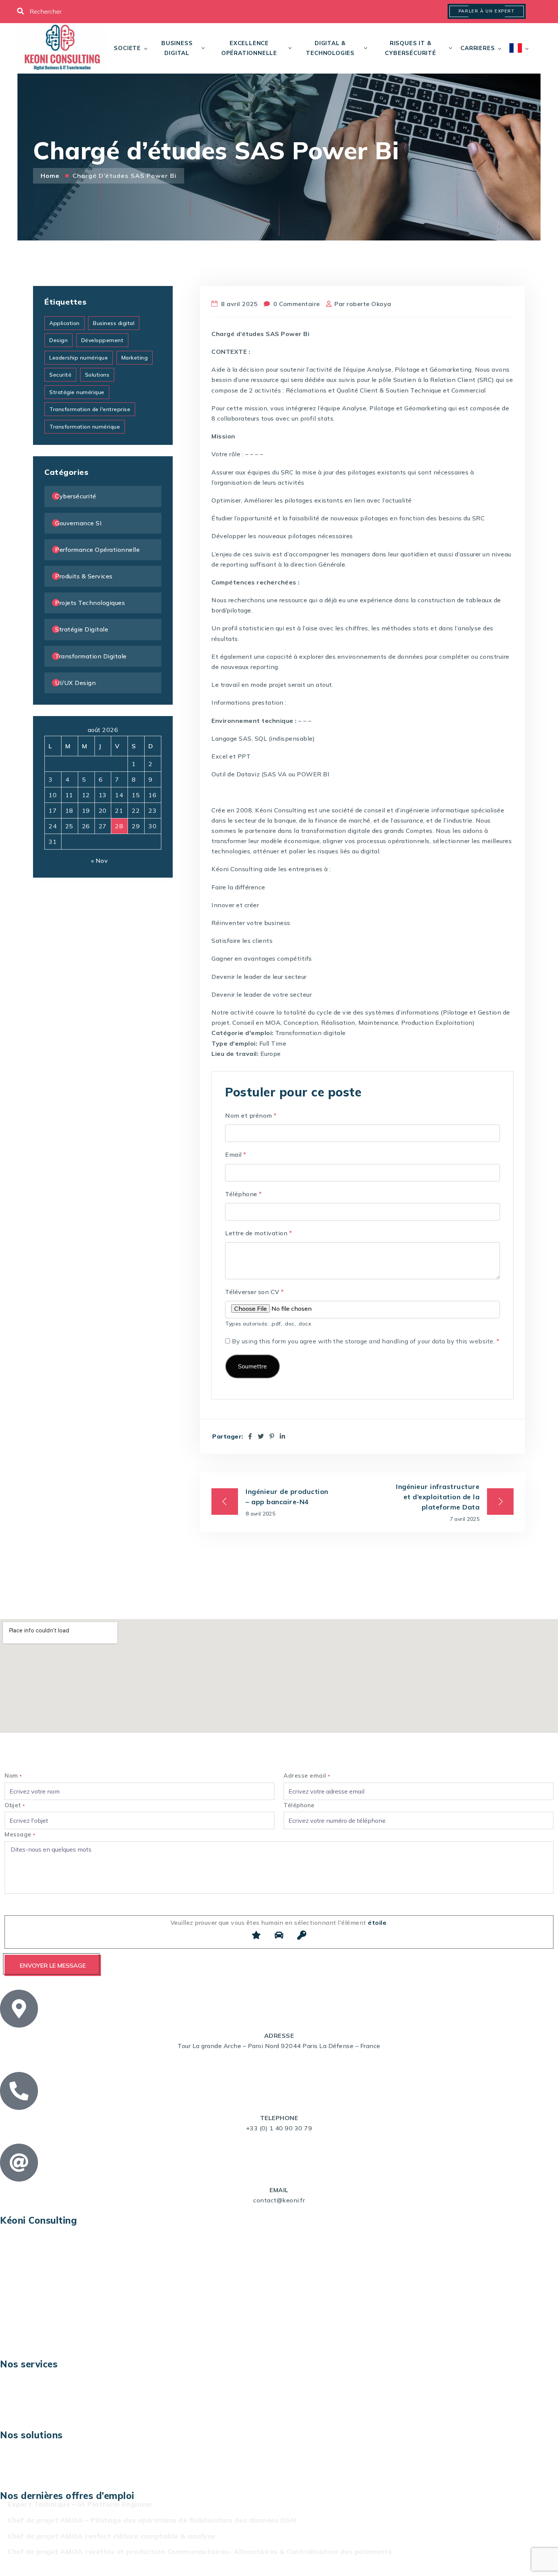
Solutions (97, 375)
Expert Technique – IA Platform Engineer (80, 2504)
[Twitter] (261, 1436)
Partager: (228, 1436)
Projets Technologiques (90, 603)
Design (58, 340)
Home (51, 176)
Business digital (177, 48)
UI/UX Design (75, 683)
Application (65, 323)
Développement (102, 340)
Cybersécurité (76, 496)
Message (20, 1834)
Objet (15, 1805)
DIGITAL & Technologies (330, 48)
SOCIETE (127, 48)
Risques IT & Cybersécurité (410, 48)
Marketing (135, 358)
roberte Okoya (369, 304)
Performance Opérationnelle (97, 550)
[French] (516, 48)
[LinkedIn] (283, 1436)
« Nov (100, 861)
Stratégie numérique (77, 392)
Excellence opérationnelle (249, 48)
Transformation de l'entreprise (90, 409)
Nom (13, 1776)
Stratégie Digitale (82, 629)
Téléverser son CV (255, 1292)
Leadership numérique (79, 358)
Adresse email (307, 1776)
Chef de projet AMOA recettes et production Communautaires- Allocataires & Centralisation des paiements (200, 2552)
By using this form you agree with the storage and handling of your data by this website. (366, 1341)
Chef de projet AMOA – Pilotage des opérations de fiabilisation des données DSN (152, 2520)
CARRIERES (478, 48)
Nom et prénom (251, 1115)
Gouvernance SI (78, 523)
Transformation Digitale (91, 656)
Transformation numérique (85, 427)
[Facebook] (250, 1436)
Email (236, 1154)
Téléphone (244, 1194)
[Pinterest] (272, 1436)
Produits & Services (84, 576)
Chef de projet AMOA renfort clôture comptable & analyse (111, 2536)
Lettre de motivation (259, 1233)
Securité (60, 375)
